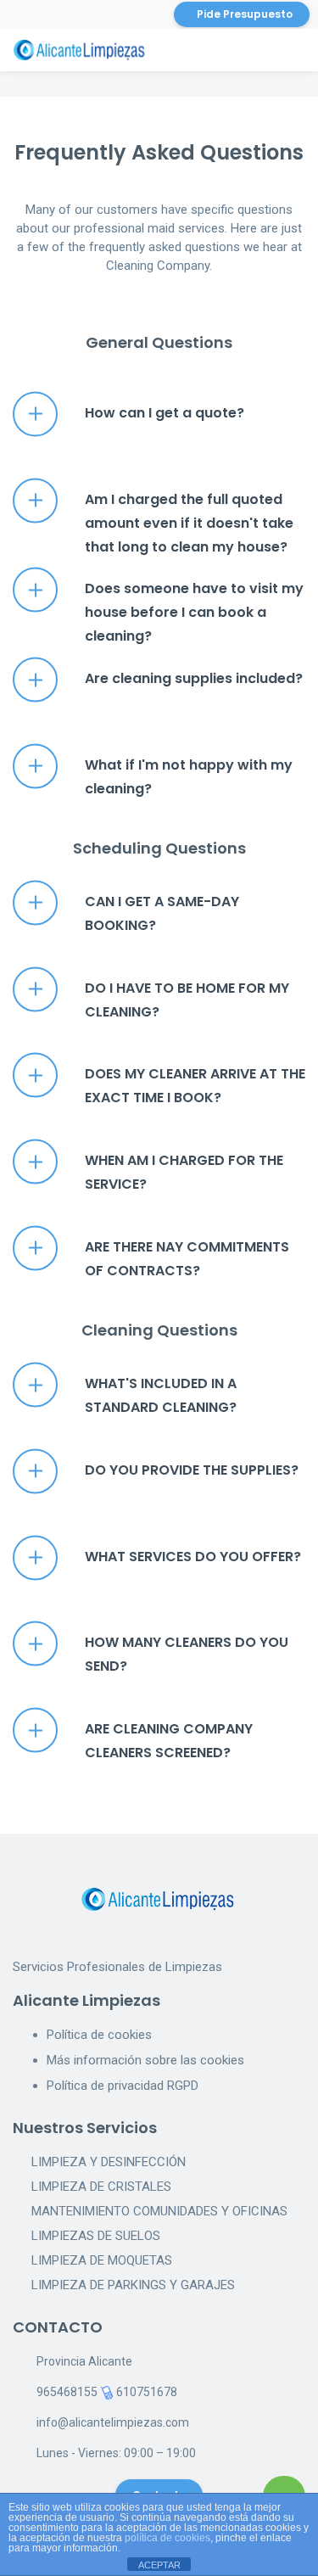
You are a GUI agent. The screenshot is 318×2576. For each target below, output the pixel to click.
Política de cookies (99, 2035)
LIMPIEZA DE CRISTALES (101, 2187)
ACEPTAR (159, 2565)
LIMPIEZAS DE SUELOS (96, 2236)
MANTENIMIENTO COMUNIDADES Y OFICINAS (159, 2211)
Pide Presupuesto (245, 14)
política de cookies (167, 2538)
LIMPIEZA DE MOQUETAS (102, 2260)
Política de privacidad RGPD (123, 2086)
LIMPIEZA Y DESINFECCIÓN (109, 2162)
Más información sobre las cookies (145, 2060)
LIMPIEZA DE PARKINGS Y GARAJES (133, 2285)
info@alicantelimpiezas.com (113, 2422)
